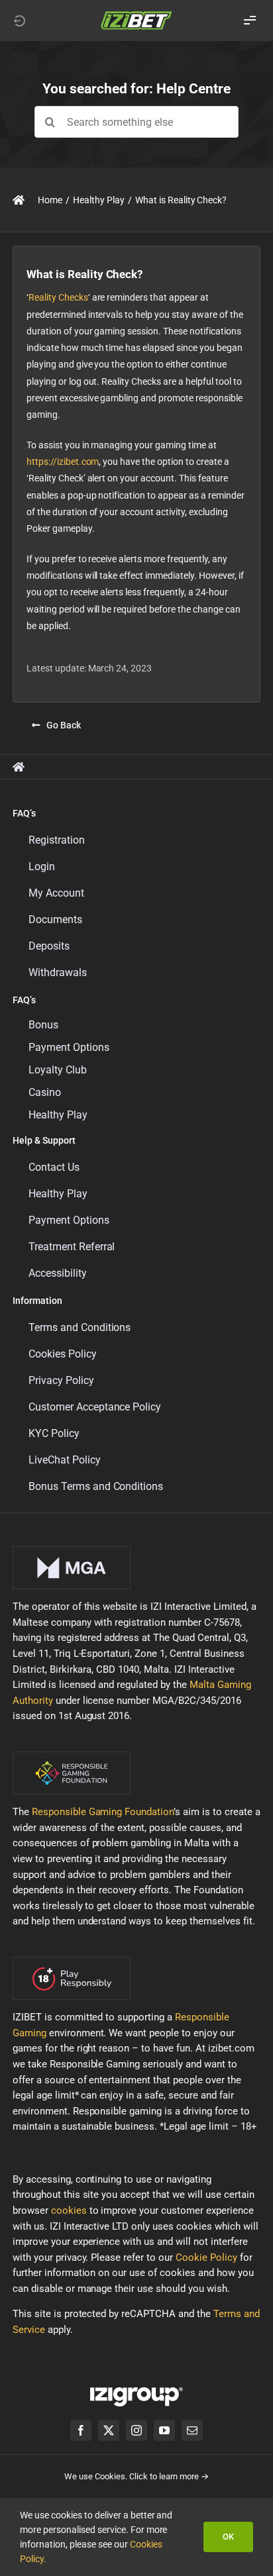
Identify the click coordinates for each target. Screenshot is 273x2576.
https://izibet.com (63, 462)
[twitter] (109, 2430)
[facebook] (81, 2430)
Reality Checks (58, 297)
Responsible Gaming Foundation (103, 1812)
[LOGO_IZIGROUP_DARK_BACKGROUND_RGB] (136, 2392)
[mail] (192, 2430)
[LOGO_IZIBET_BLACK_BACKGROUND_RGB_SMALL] (136, 15)
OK (228, 2537)
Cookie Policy (206, 2257)
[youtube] (164, 2430)
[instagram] (136, 2430)
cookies (69, 2210)
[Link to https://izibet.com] (19, 21)
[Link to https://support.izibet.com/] (19, 200)
